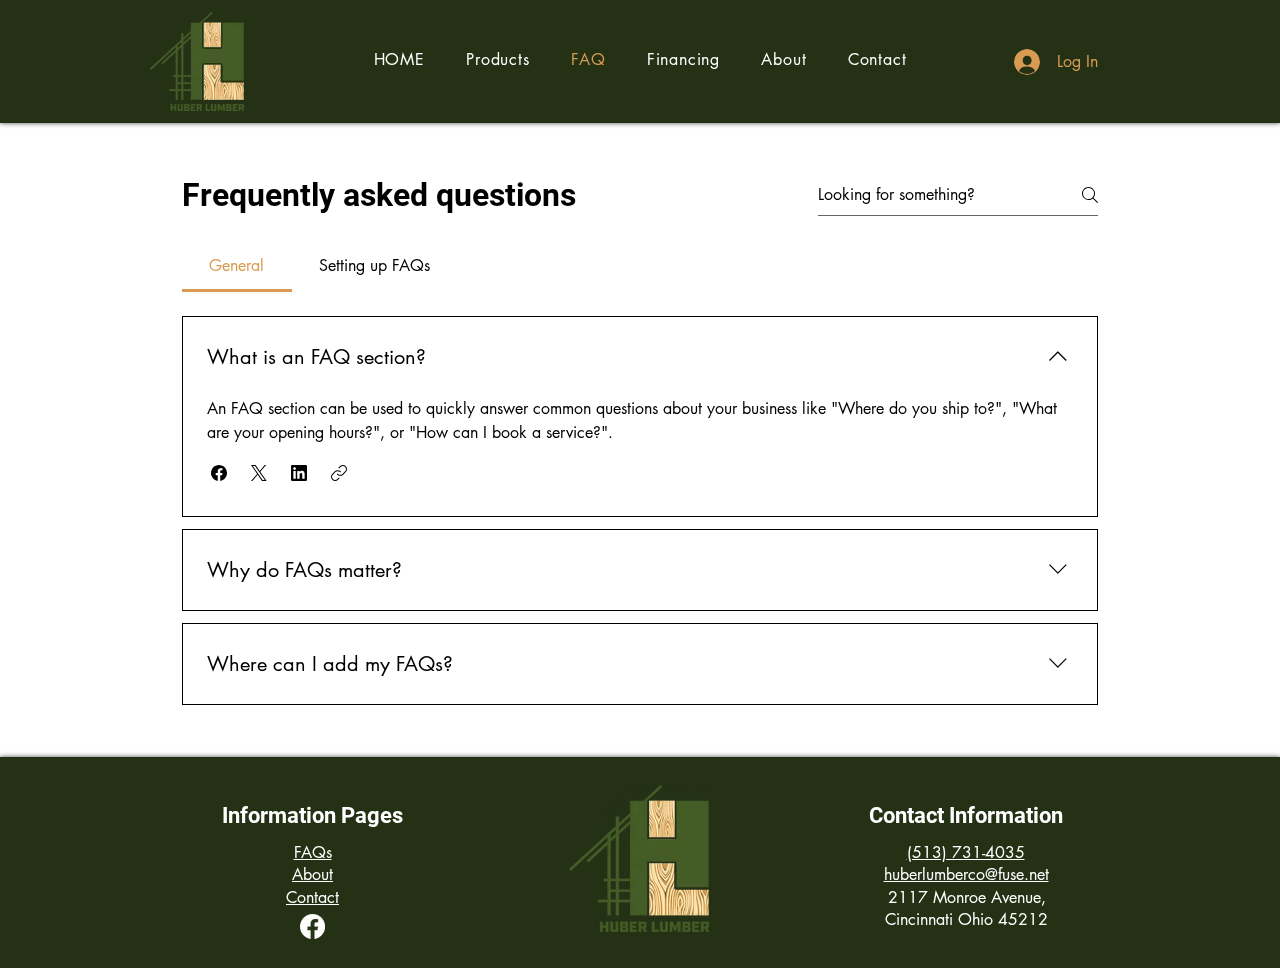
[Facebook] (312, 926)
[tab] (237, 266)
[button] (498, 59)
